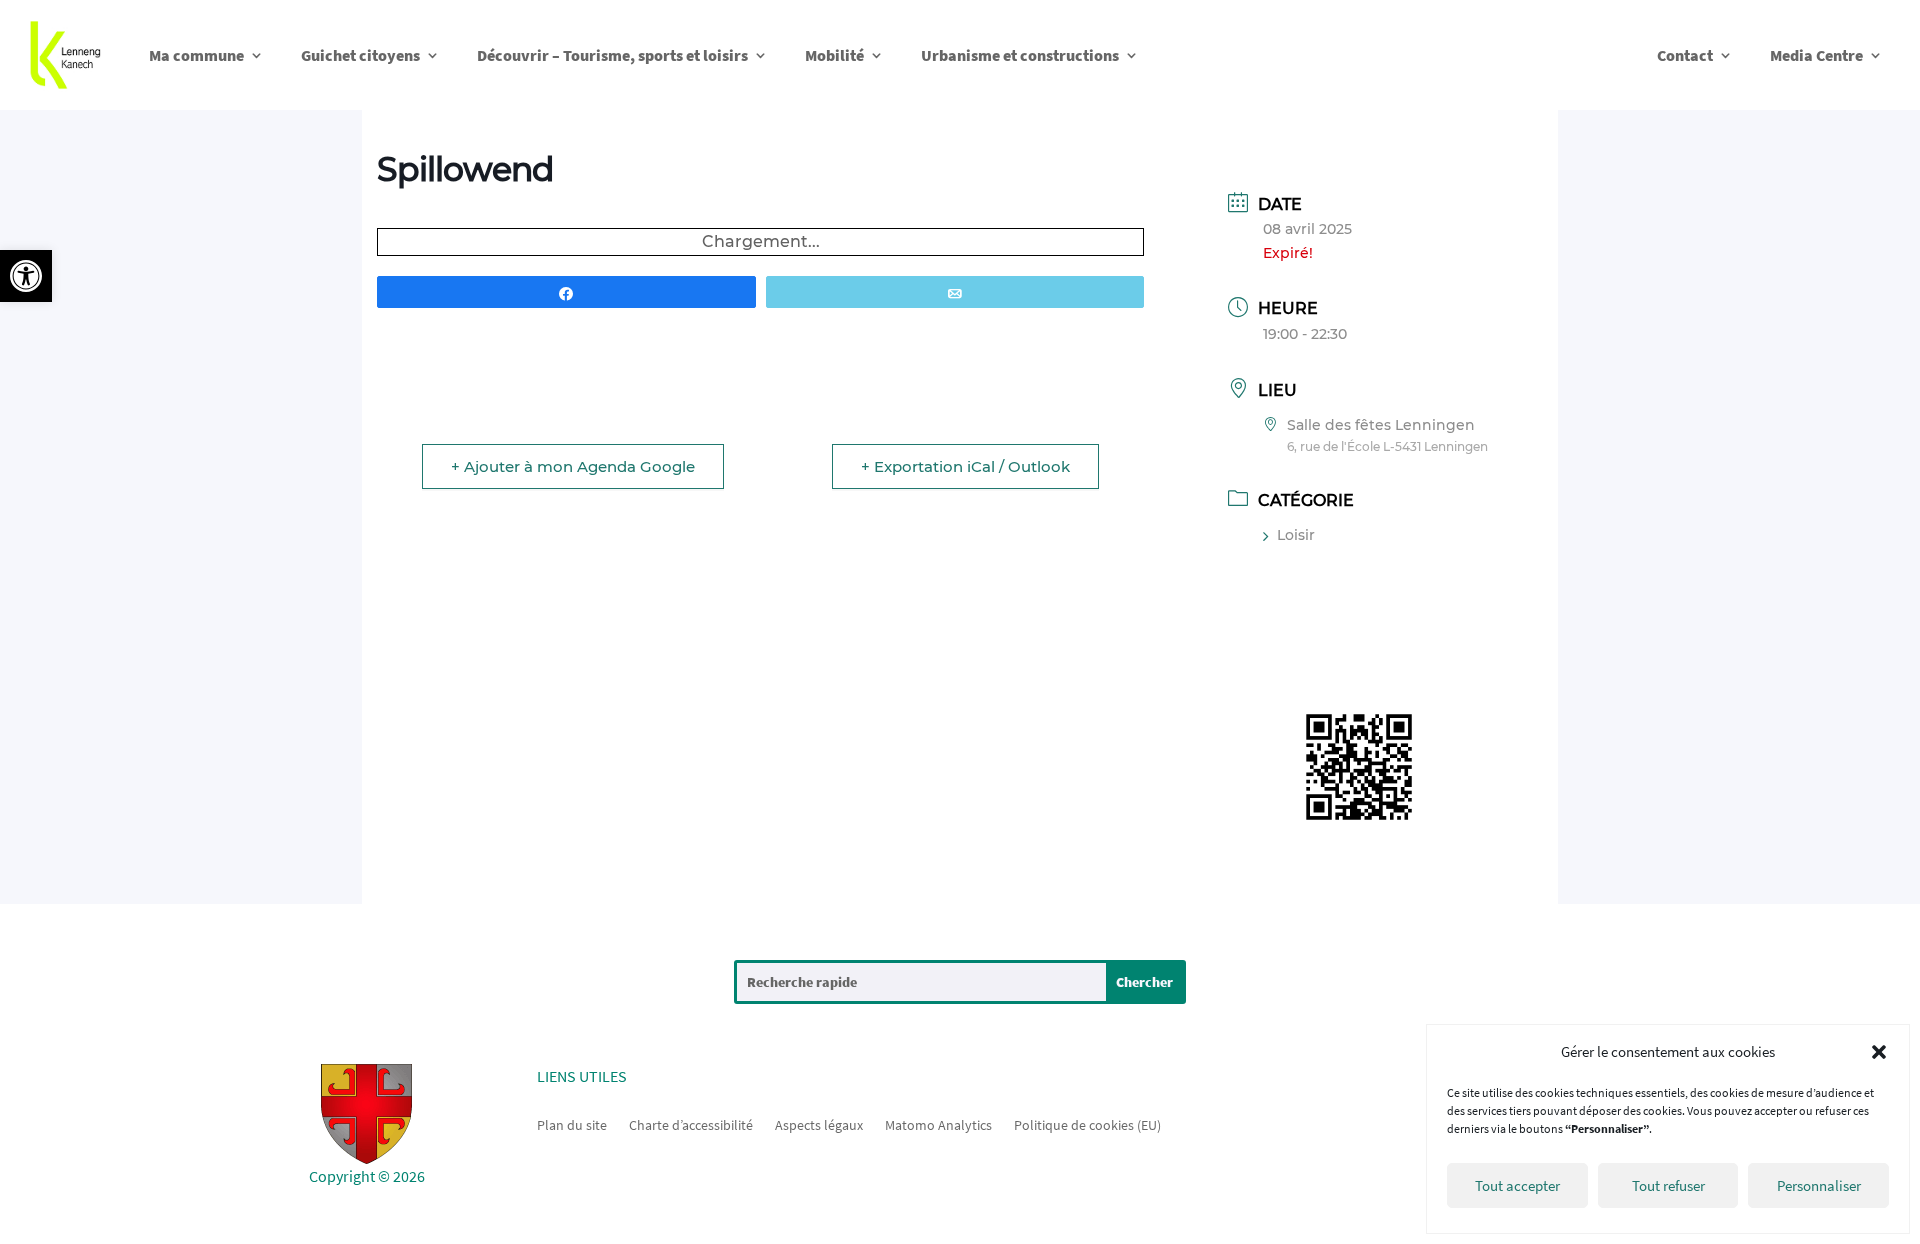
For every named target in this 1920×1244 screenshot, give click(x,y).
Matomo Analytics (938, 1124)
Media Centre (1816, 55)
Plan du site (572, 1124)
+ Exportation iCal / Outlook (965, 466)
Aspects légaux (819, 1124)
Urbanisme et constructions (1020, 55)
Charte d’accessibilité (691, 1124)
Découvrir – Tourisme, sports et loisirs (612, 55)
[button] (26, 276)
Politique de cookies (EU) (1087, 1124)
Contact (1685, 55)
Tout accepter (1517, 1185)
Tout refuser (1668, 1185)
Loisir (1296, 535)
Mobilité (834, 55)
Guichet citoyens (360, 55)
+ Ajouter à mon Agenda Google (573, 466)
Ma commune (196, 55)
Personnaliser (1819, 1185)
